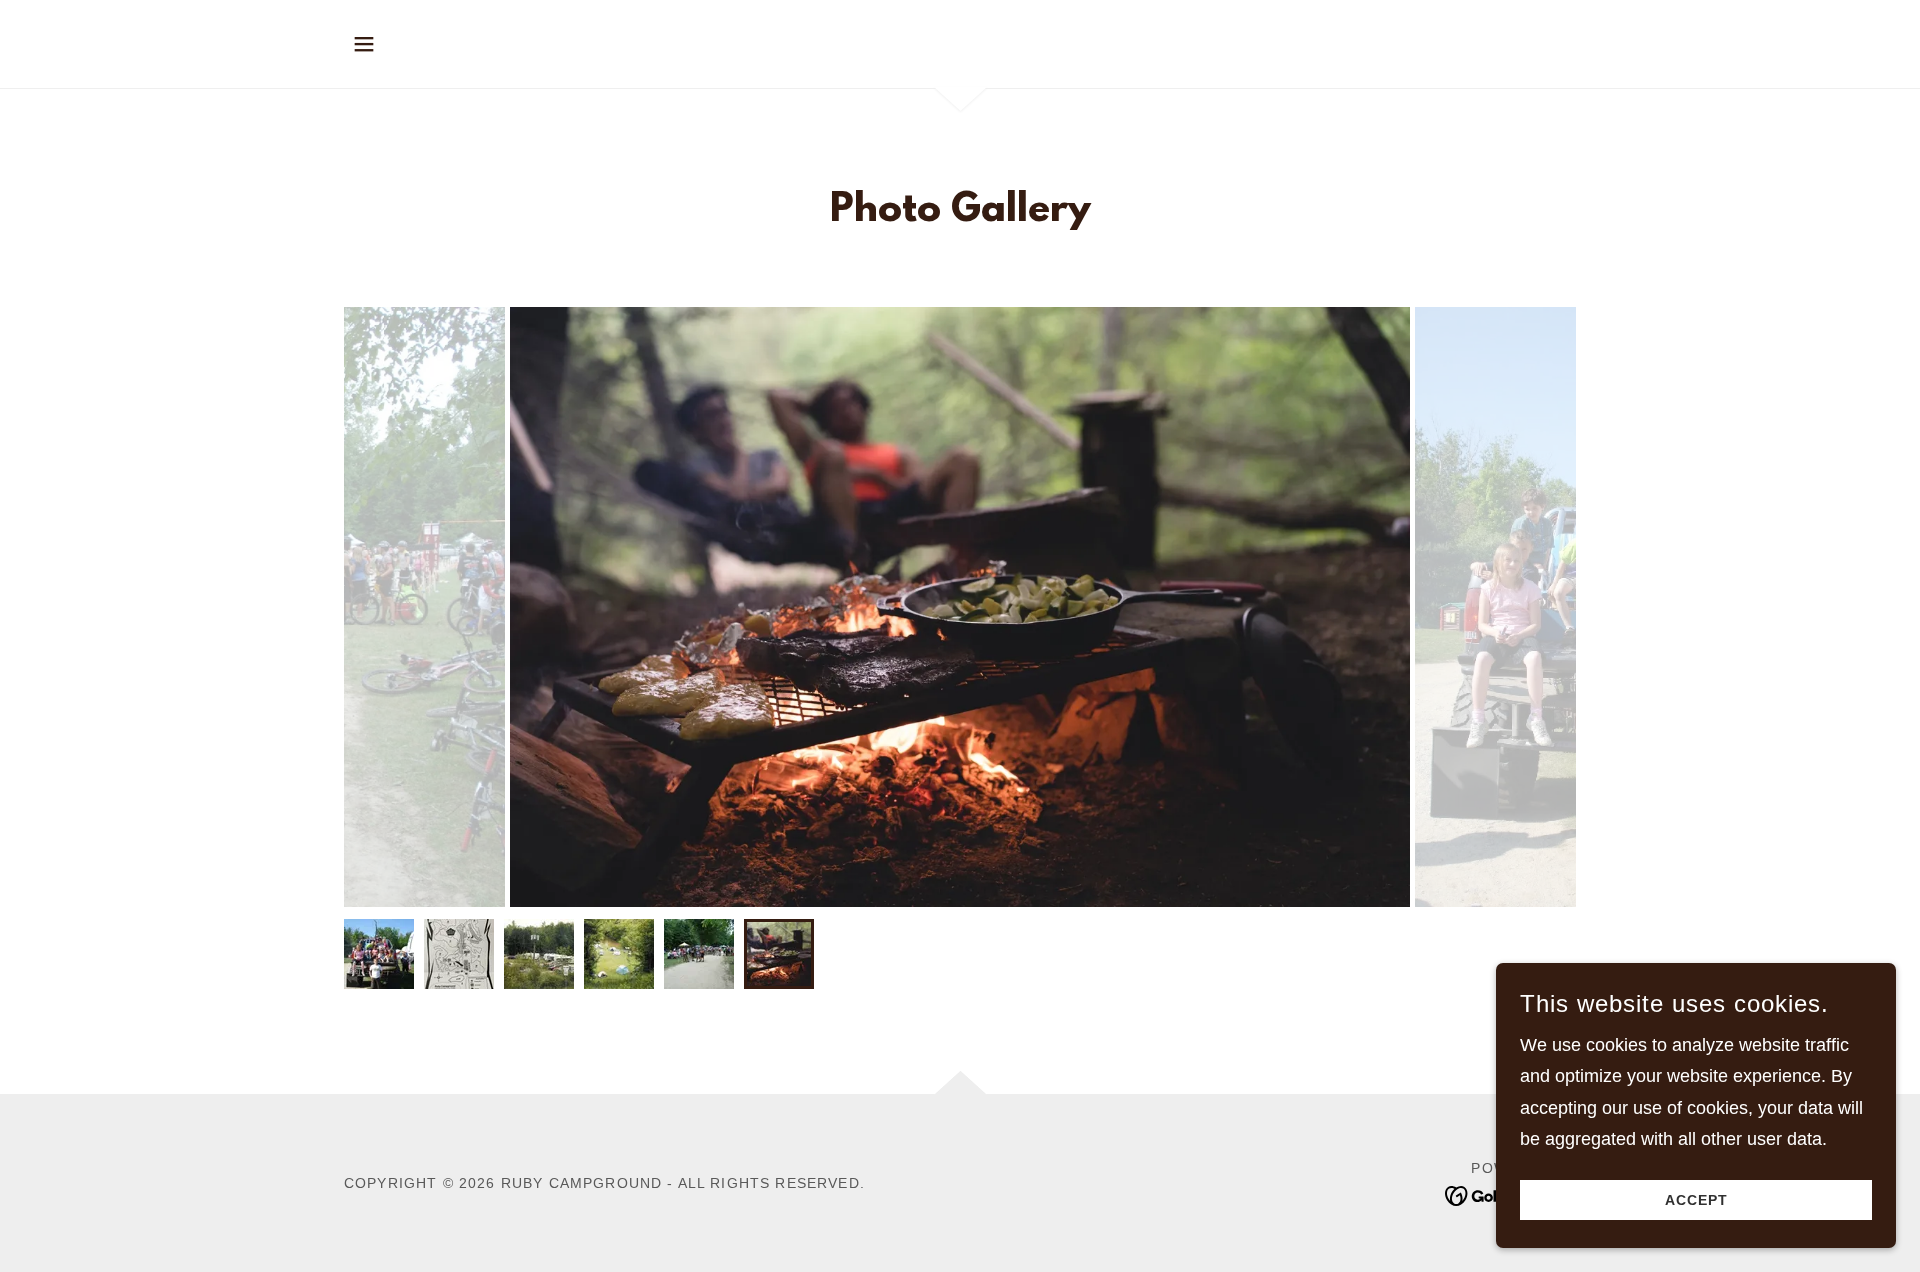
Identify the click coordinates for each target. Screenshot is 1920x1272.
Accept (1696, 1200)
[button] (364, 44)
